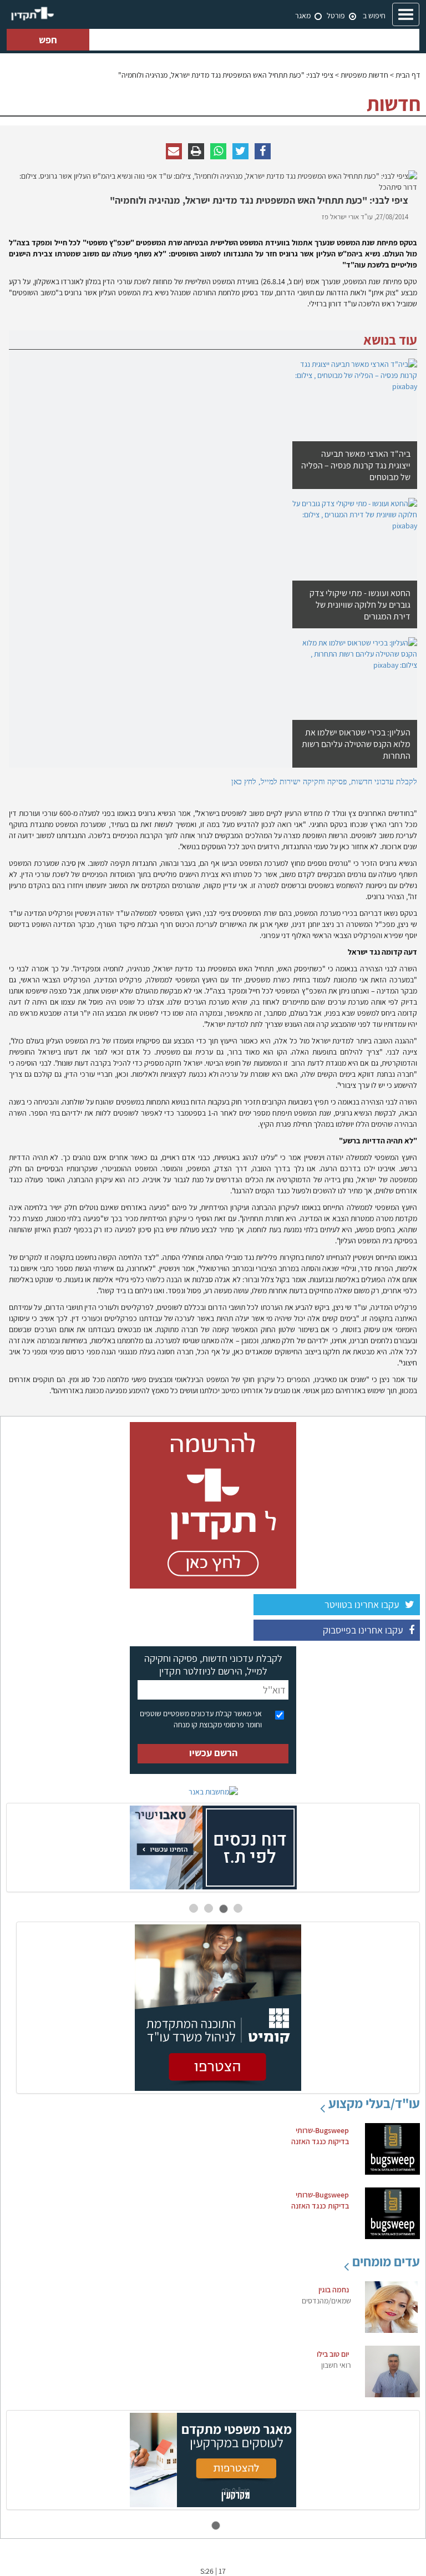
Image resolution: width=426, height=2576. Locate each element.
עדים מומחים (386, 2261)
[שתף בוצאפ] (218, 151)
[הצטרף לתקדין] (213, 1505)
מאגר (303, 16)
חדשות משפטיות (364, 75)
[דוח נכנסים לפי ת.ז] (213, 1847)
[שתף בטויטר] (240, 151)
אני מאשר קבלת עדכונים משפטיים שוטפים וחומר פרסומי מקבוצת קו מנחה (201, 1719)
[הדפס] (196, 151)
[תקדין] (32, 14)
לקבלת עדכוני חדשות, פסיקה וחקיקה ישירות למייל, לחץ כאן (324, 782)
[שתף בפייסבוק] (263, 151)
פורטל (336, 16)
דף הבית (408, 75)
